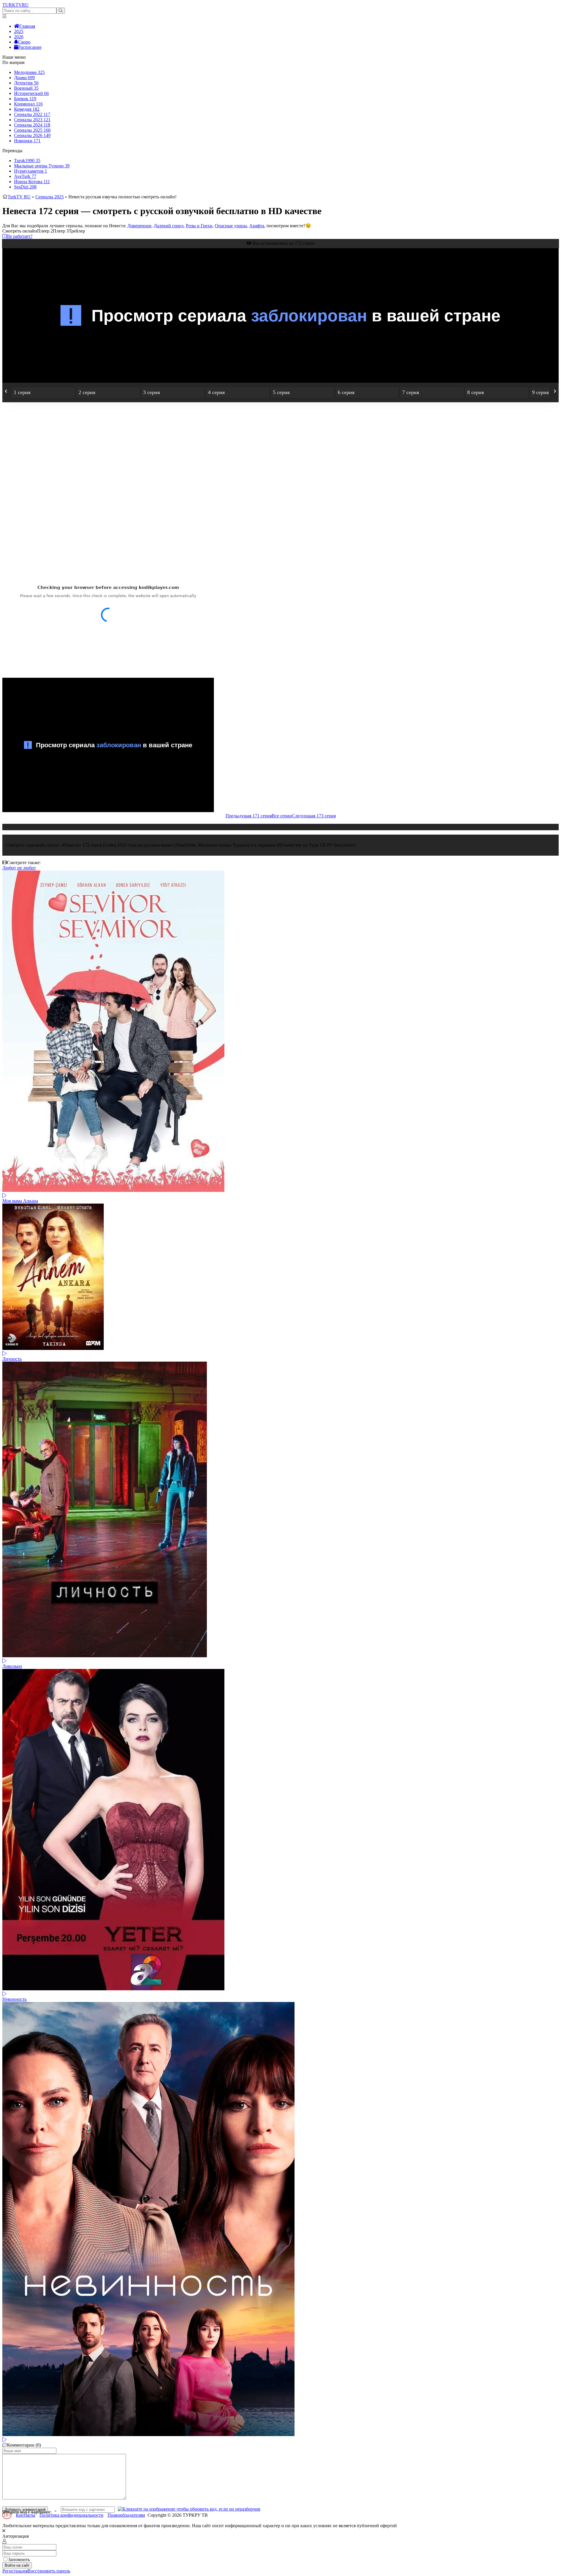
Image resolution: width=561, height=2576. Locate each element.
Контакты (26, 2515)
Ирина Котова (32, 182)
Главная (27, 26)
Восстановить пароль (49, 2571)
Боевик (25, 99)
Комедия (27, 109)
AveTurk (25, 176)
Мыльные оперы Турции (42, 166)
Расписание (30, 47)
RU (15, 5)
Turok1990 (27, 161)
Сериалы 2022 (32, 114)
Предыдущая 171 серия (249, 816)
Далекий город (169, 226)
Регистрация (15, 2571)
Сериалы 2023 (32, 120)
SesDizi (25, 187)
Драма (24, 78)
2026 (19, 37)
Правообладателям (126, 2515)
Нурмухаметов (31, 171)
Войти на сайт (17, 2565)
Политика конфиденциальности (71, 2515)
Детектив (26, 83)
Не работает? (19, 236)
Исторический (31, 93)
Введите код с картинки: (27, 2512)
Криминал (28, 104)
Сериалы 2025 (32, 130)
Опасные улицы (231, 226)
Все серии (282, 816)
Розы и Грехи (199, 226)
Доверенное (139, 226)
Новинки (27, 141)
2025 (19, 31)
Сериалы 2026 (32, 135)
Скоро (24, 42)
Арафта (257, 226)
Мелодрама (29, 72)
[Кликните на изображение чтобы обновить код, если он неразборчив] (189, 2509)
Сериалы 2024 (32, 125)
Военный (26, 88)
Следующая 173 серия (314, 816)
